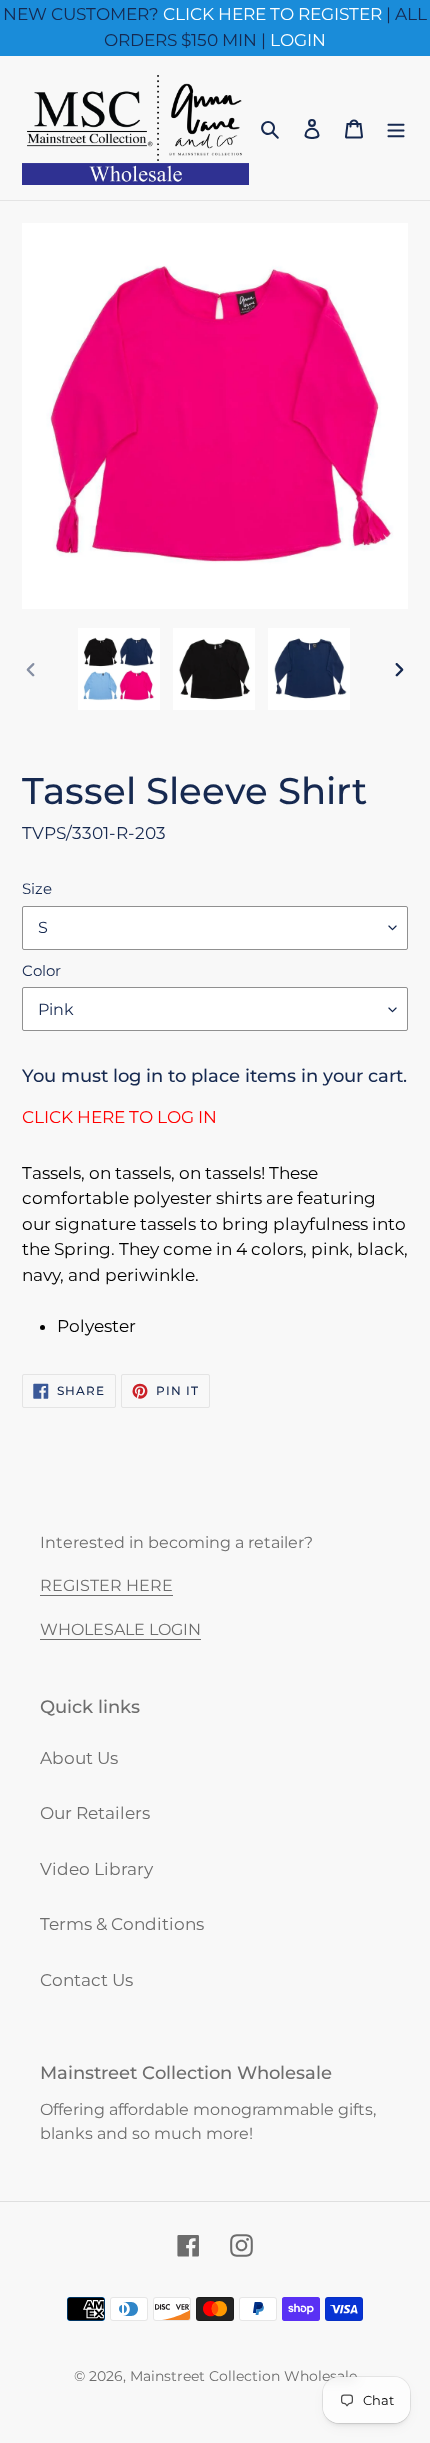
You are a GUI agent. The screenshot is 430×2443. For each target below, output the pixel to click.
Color (41, 970)
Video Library (96, 1869)
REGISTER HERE (106, 1585)
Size (37, 888)
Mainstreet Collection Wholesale (243, 2376)
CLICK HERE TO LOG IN (119, 1117)
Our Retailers (95, 1813)
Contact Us (86, 1980)
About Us (79, 1758)
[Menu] (396, 128)
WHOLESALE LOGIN (120, 1629)
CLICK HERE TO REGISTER (272, 14)
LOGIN (298, 40)
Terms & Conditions (122, 1924)
